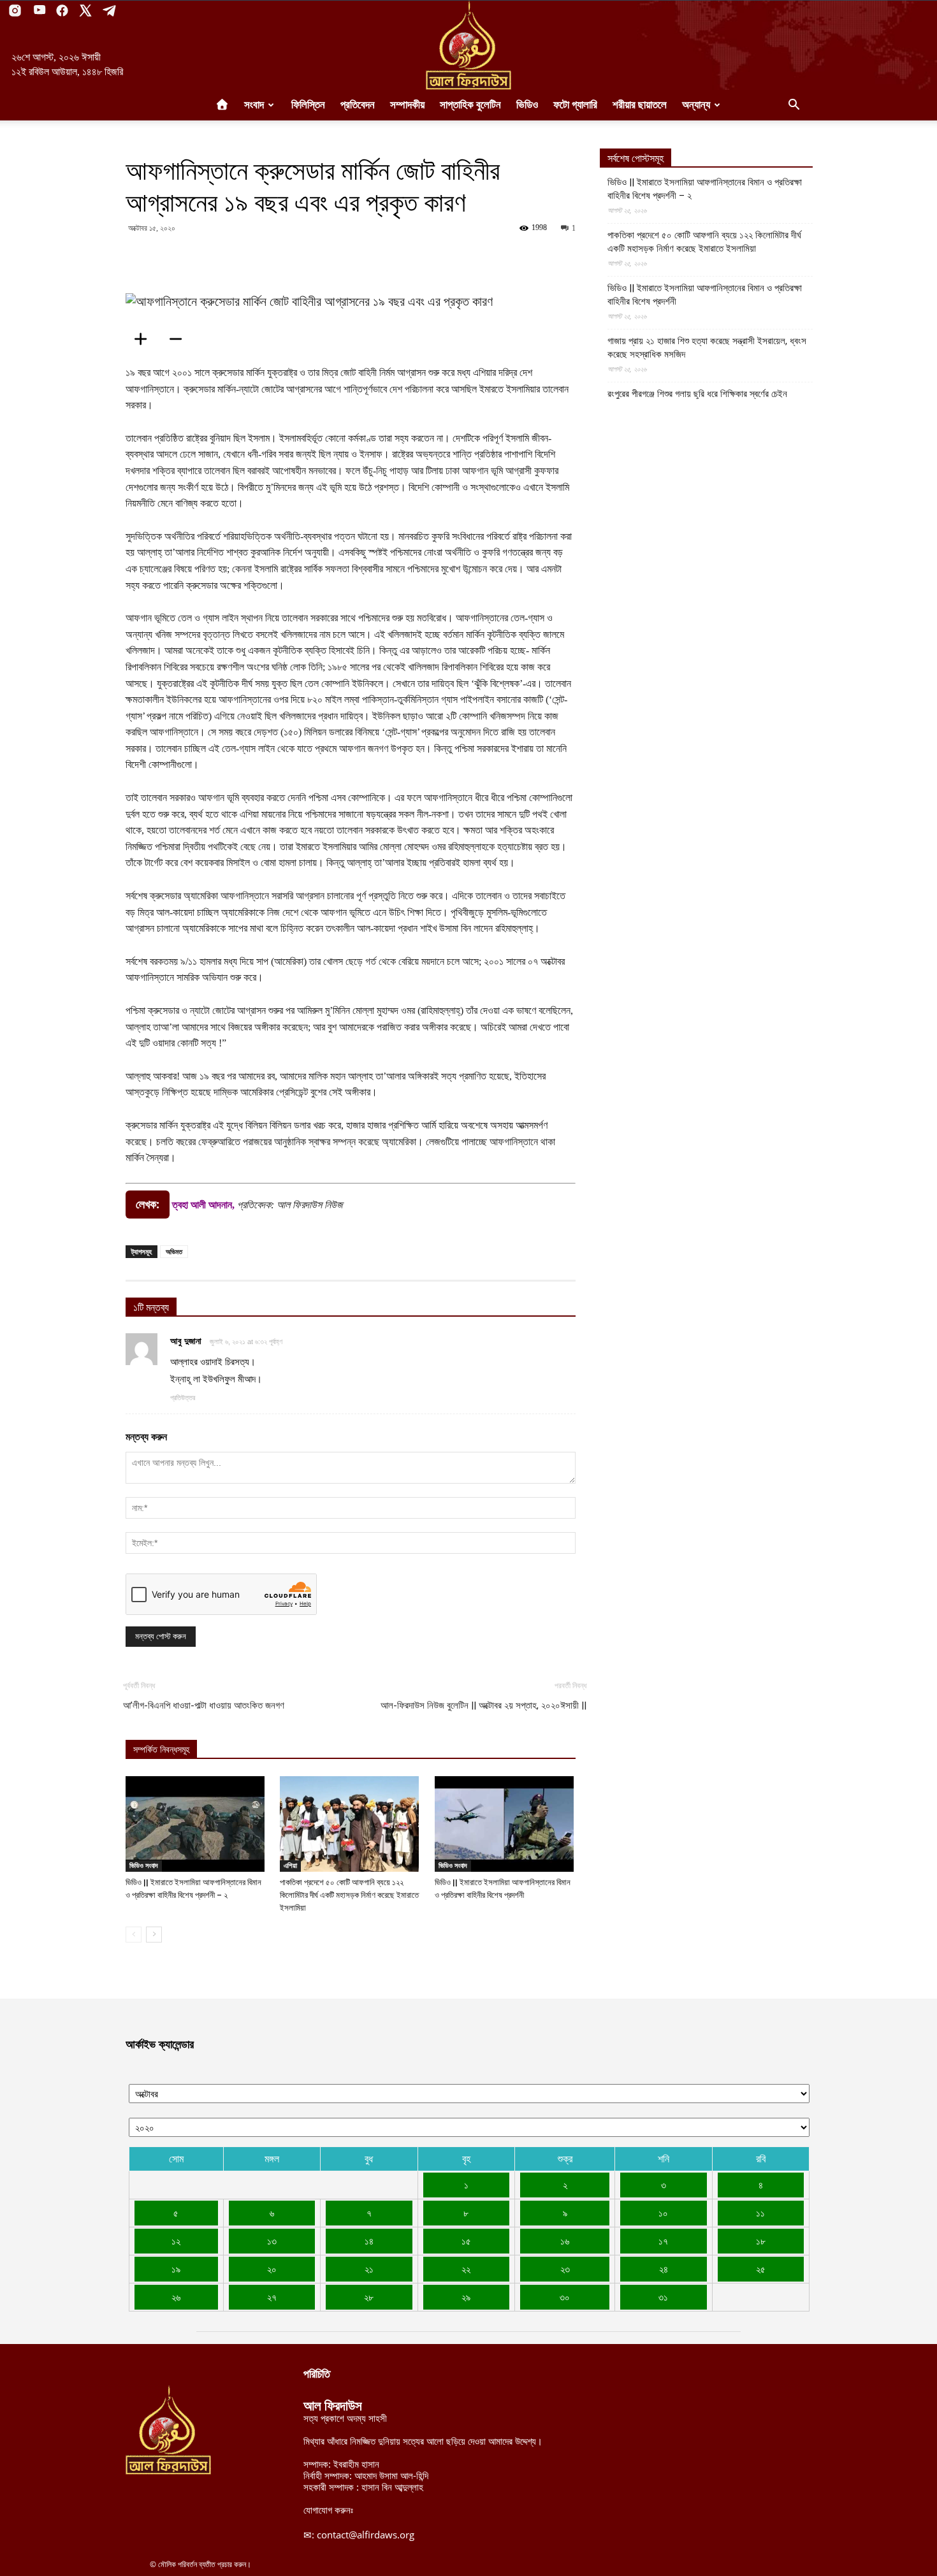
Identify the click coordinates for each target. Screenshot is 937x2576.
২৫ (761, 2269)
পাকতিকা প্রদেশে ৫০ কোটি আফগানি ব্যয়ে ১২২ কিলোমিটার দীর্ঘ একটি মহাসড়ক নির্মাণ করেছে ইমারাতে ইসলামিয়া (349, 1895)
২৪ (664, 2269)
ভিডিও (527, 105)
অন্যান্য (696, 105)
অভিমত (174, 1251)
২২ (466, 2269)
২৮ (369, 2297)
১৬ (565, 2241)
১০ (663, 2213)
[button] (794, 106)
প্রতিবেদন (358, 105)
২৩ (565, 2269)
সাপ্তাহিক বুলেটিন (470, 105)
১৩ (272, 2241)
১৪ (369, 2241)
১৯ (176, 2269)
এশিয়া (290, 1865)
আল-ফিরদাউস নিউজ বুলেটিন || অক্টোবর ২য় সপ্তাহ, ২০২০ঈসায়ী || (483, 1705)
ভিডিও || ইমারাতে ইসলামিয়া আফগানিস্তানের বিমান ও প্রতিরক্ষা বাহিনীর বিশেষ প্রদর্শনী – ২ (705, 189)
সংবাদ (254, 105)
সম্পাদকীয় (407, 105)
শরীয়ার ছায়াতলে (640, 105)
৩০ (565, 2297)
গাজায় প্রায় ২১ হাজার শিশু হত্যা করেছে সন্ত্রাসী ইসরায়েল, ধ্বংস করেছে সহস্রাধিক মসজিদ (707, 348)
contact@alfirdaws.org (366, 2535)
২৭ (272, 2297)
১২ (176, 2241)
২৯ (466, 2297)
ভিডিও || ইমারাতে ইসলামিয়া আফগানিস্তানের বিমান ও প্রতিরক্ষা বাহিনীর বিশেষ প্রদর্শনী (705, 295)
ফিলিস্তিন (308, 105)
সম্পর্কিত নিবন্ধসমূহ (161, 1750)
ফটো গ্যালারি (575, 105)
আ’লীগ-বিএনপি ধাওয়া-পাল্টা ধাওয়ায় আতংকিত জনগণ (204, 1705)
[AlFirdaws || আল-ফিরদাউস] (468, 45)
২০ (272, 2269)
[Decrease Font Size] (180, 339)
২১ (369, 2269)
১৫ (466, 2241)
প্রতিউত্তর (183, 1398)
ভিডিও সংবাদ (144, 1865)
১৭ (663, 2241)
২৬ (176, 2297)
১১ (760, 2213)
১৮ (761, 2241)
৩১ (663, 2297)
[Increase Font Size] (145, 339)
